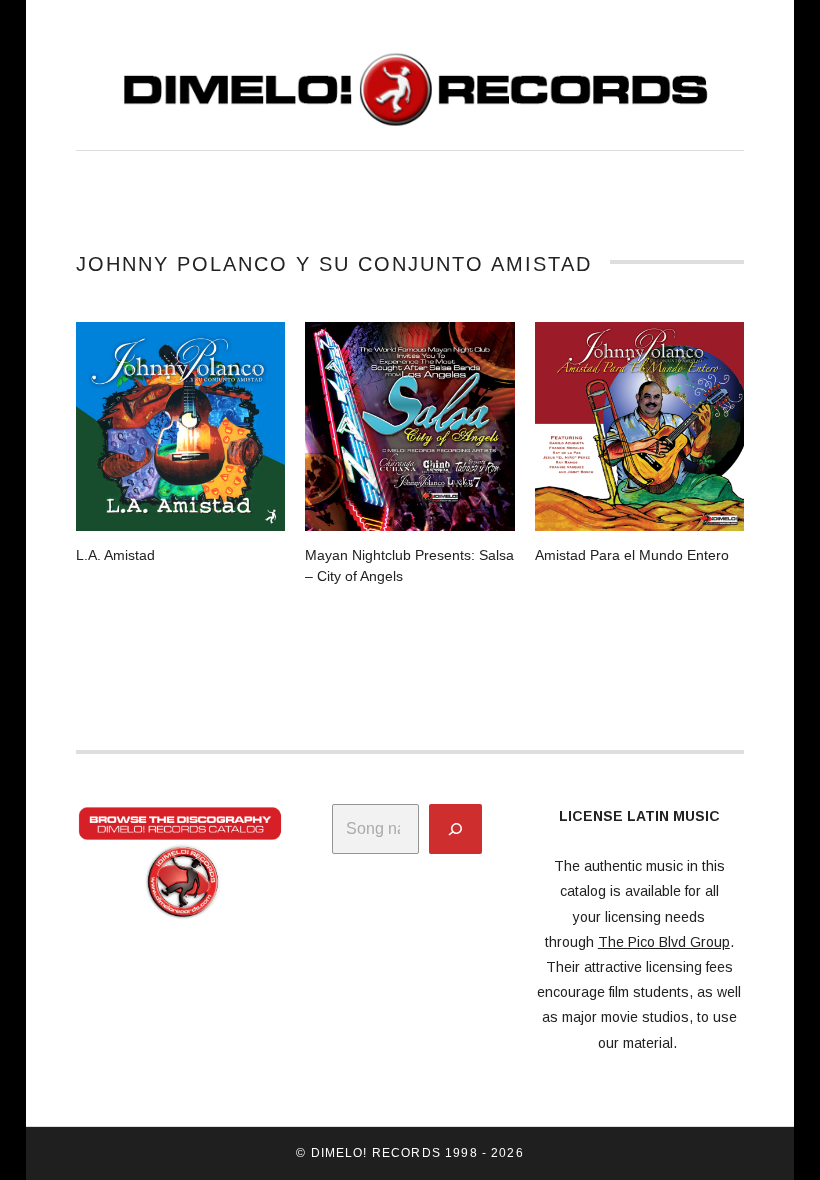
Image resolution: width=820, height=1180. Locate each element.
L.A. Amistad (115, 555)
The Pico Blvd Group (664, 942)
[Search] (455, 829)
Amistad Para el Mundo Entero (632, 555)
